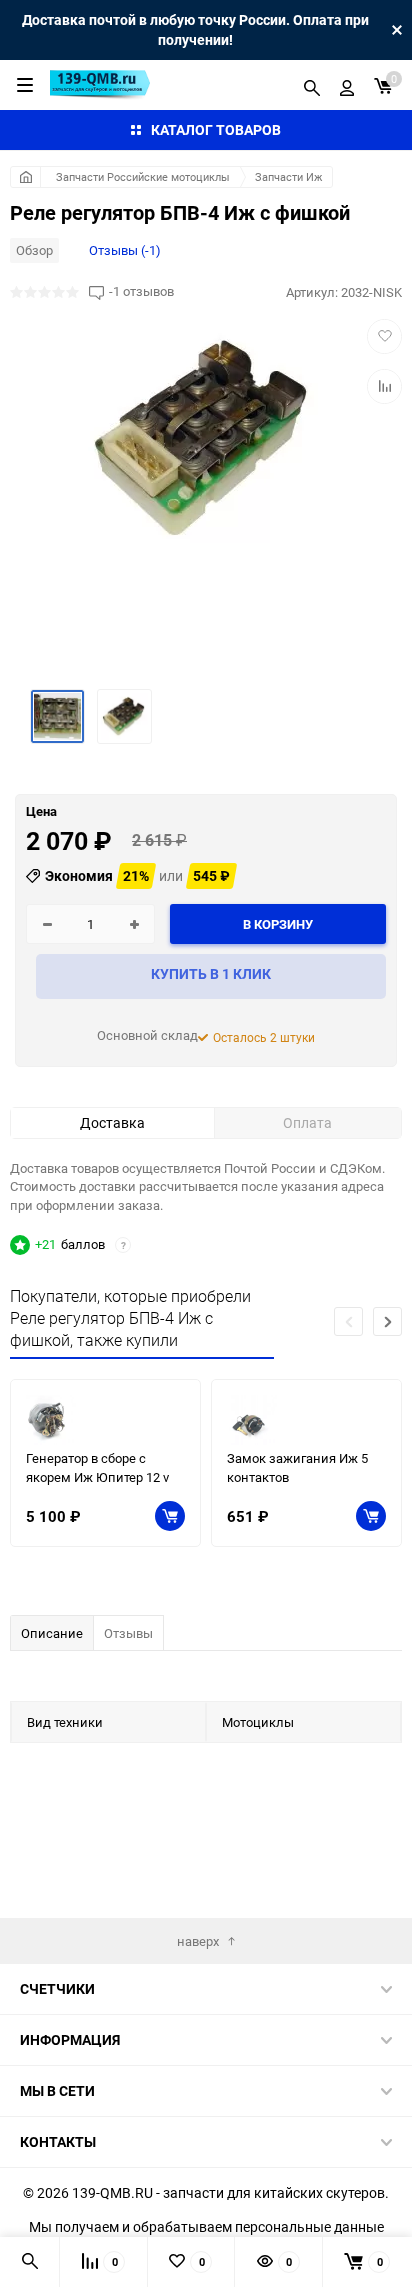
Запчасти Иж (288, 176)
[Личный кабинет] (347, 85)
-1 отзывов (141, 291)
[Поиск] (312, 85)
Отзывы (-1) (125, 250)
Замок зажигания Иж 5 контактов (297, 1467)
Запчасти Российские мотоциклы (143, 176)
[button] (387, 1321)
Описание (52, 1633)
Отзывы (128, 1633)
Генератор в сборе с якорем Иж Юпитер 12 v (97, 1467)
